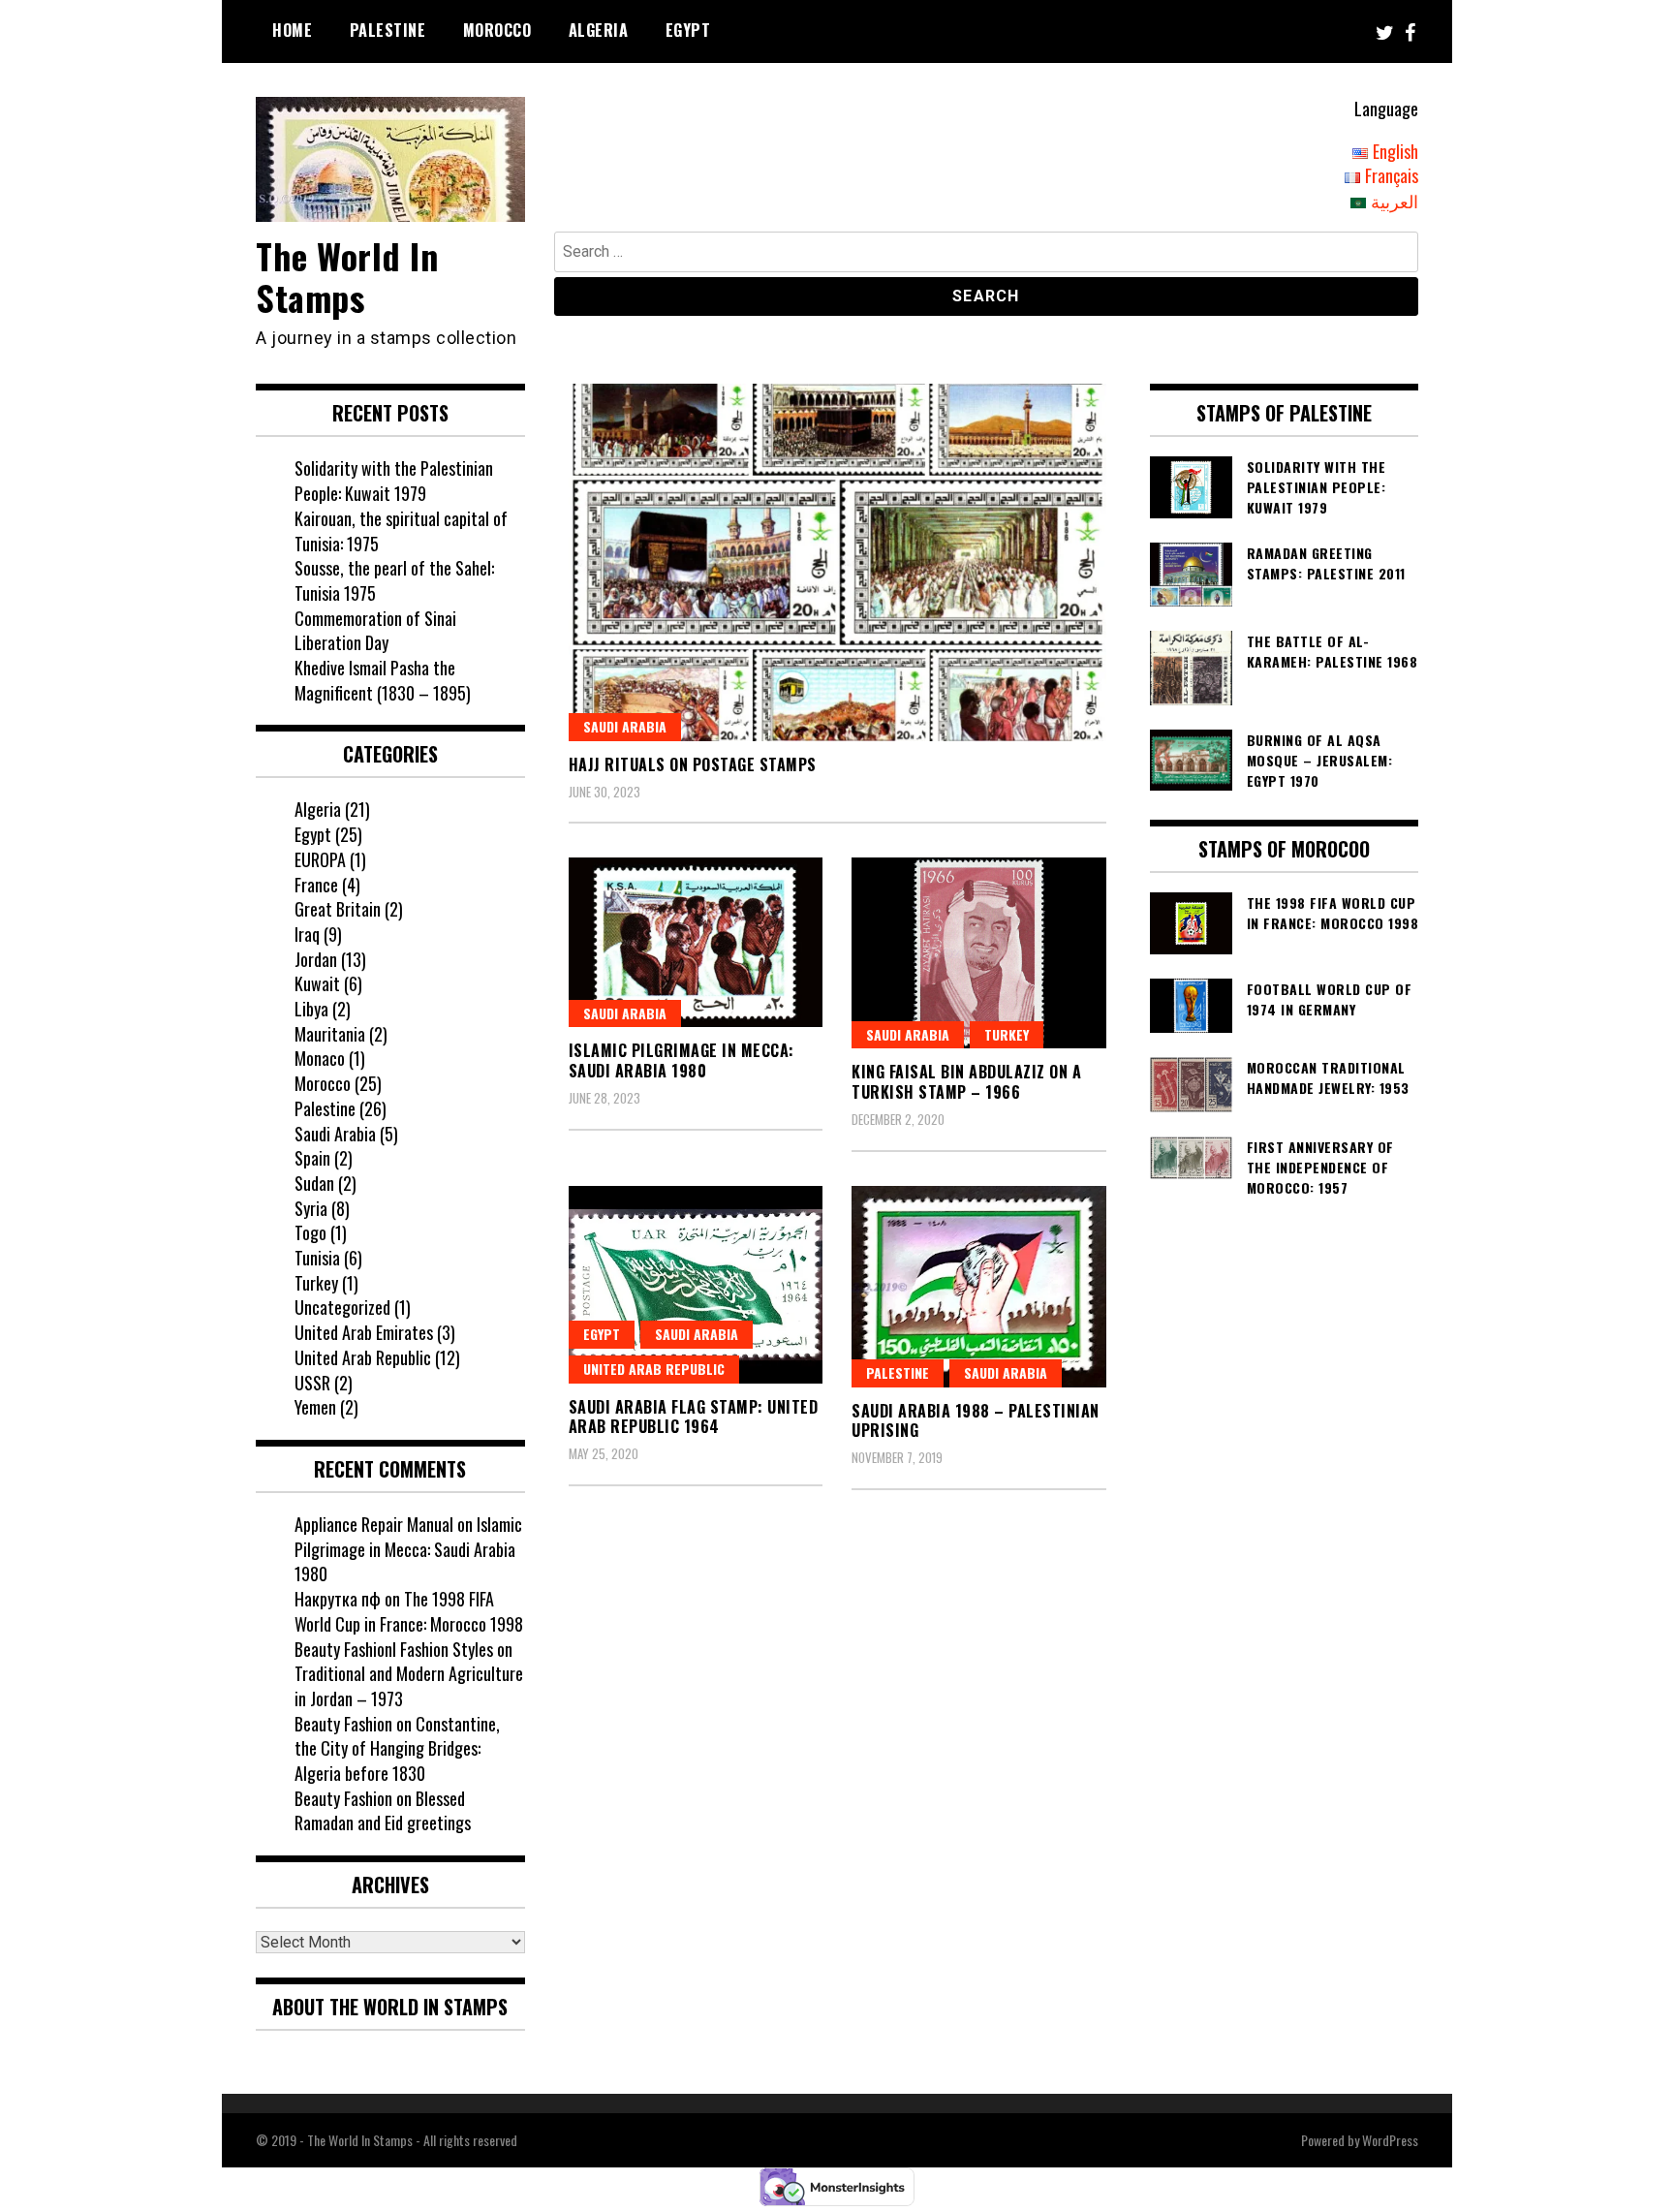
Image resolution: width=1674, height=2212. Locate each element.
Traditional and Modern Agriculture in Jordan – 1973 (409, 1686)
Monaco (320, 1058)
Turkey (1007, 1034)
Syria (311, 1208)
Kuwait (317, 983)
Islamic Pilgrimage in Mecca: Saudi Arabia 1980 (682, 1060)
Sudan (314, 1183)
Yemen (315, 1407)
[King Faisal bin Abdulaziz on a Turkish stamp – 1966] (979, 953)
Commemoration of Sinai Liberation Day (375, 631)
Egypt (688, 30)
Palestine (388, 30)
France (316, 885)
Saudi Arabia (625, 726)
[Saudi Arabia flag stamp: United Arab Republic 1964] (696, 1285)
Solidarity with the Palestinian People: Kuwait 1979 (394, 481)
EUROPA (320, 859)
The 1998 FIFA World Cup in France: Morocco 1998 (409, 1611)
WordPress (1390, 2140)
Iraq (307, 934)
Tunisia (317, 1258)
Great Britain (338, 909)
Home (292, 30)
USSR (312, 1383)
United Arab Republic (654, 1369)
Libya (311, 1009)
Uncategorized (342, 1307)
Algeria (599, 30)
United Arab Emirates (364, 1332)
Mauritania (330, 1034)
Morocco (497, 30)
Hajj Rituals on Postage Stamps (693, 764)
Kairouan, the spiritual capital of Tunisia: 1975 (401, 531)
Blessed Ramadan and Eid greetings (383, 1811)
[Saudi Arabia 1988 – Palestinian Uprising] (979, 1287)
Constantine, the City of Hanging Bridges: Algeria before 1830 (397, 1748)
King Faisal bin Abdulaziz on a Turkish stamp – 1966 (966, 1082)
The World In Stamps (347, 276)
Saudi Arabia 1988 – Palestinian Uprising (976, 1421)
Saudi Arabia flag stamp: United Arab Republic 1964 (694, 1417)
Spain (312, 1158)
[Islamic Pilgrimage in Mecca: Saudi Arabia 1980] (696, 942)
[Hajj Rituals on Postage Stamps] (837, 562)
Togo (310, 1232)
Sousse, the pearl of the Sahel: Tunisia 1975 (394, 580)
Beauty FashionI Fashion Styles (394, 1649)
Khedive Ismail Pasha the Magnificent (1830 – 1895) (383, 680)
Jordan (316, 959)
